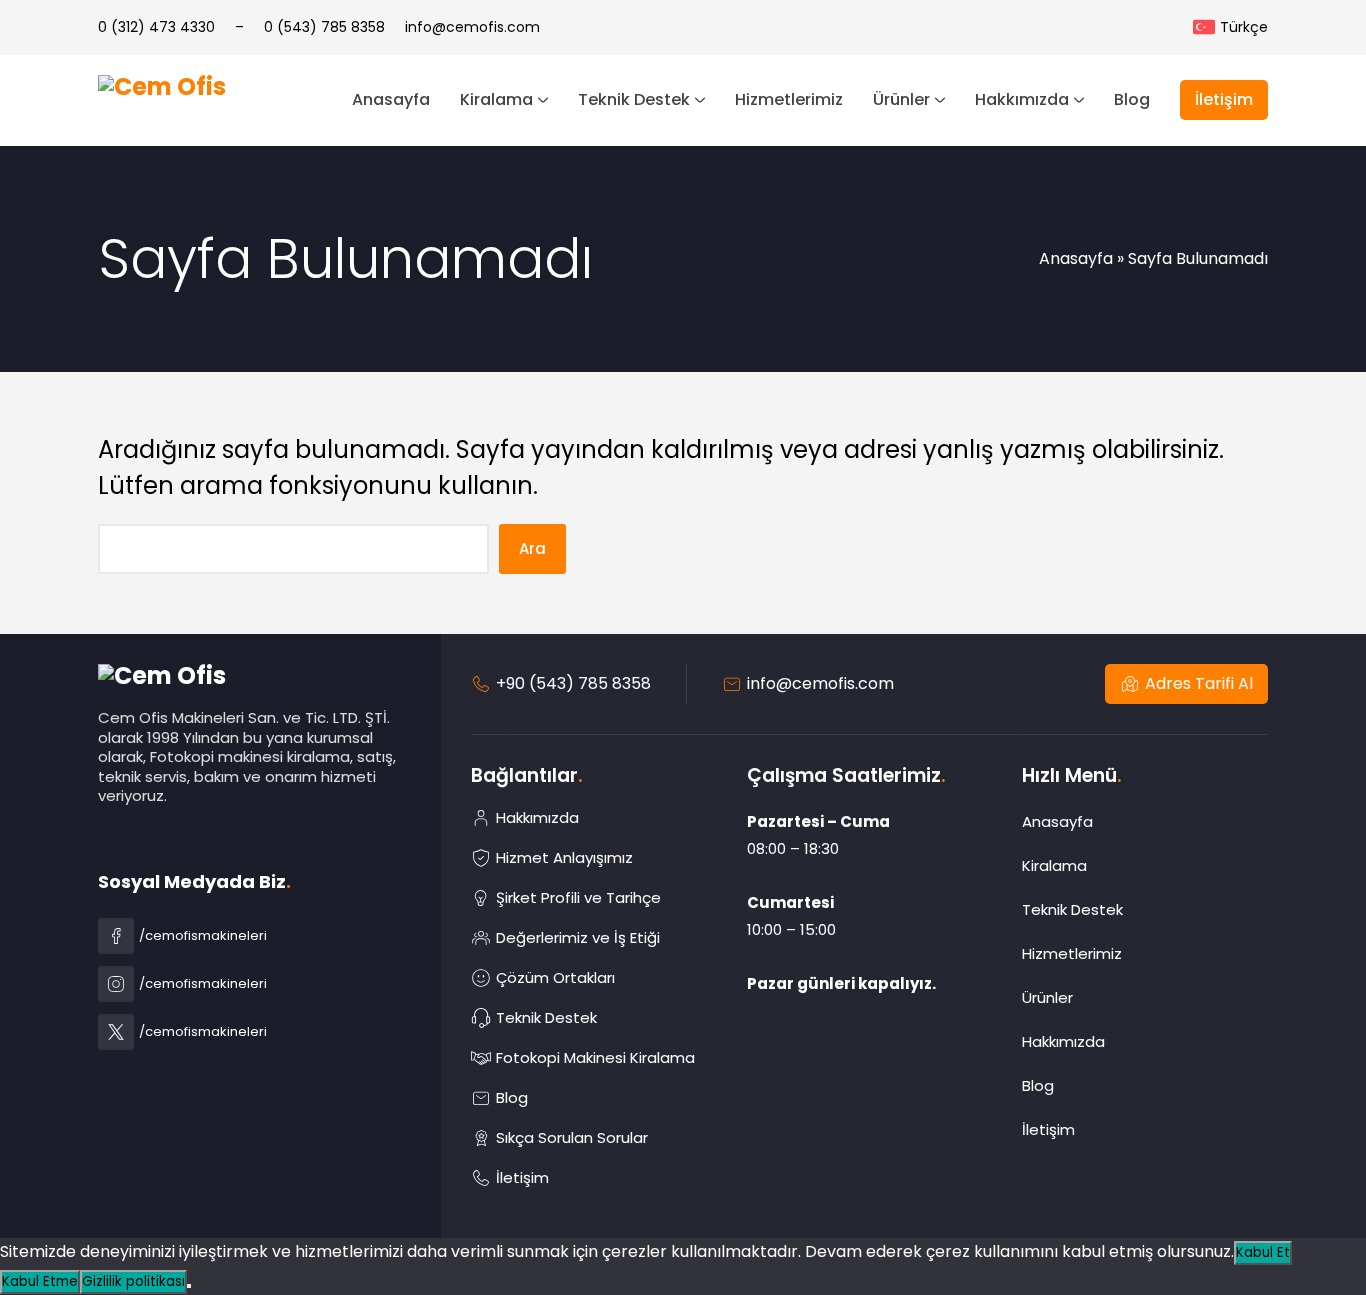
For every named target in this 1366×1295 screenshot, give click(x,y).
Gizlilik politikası (133, 1281)
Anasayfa (1076, 258)
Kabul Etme (40, 1281)
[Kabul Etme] (189, 1286)
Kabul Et (1263, 1252)
